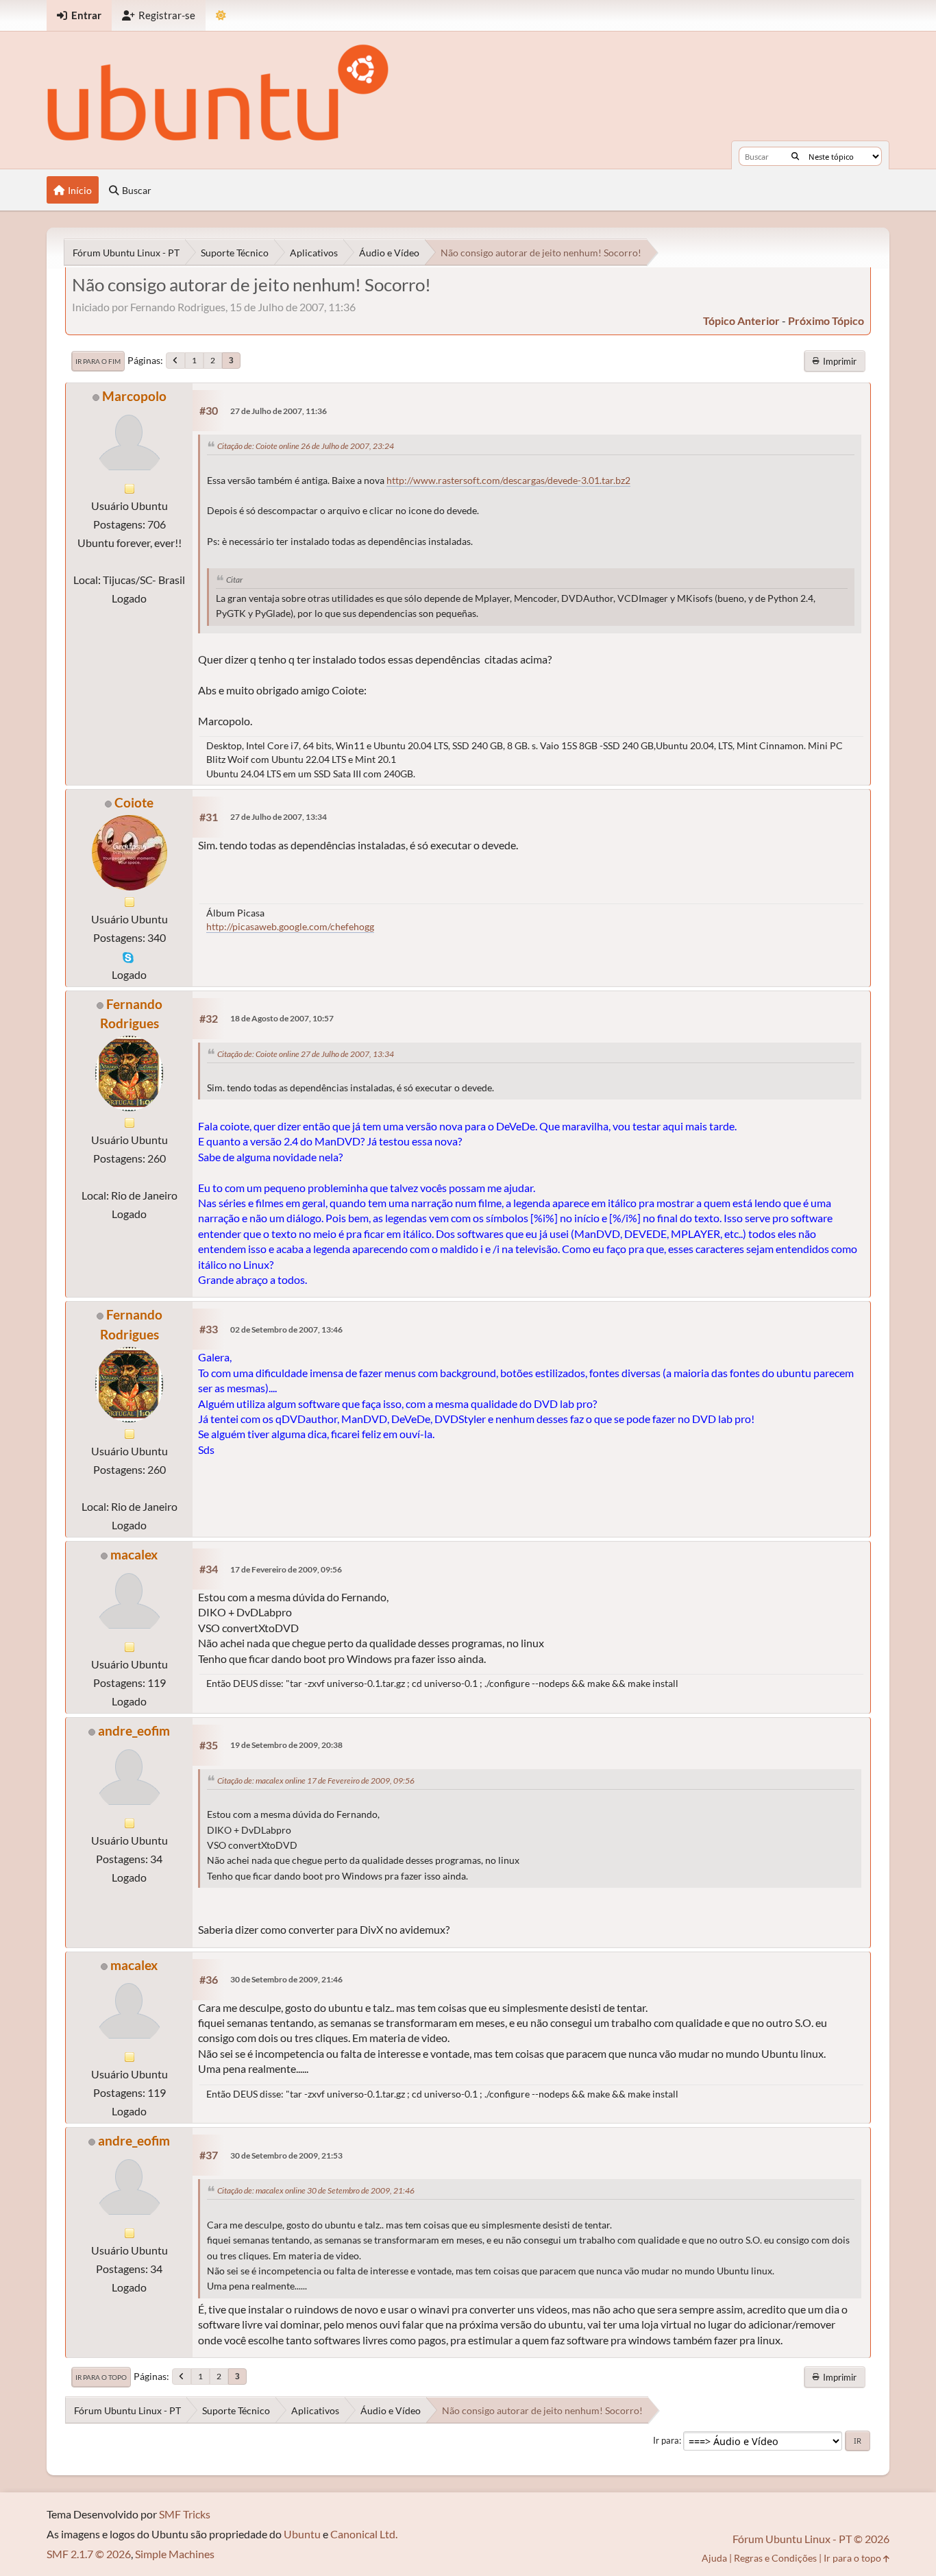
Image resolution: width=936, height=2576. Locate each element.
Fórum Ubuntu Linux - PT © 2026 (811, 2539)
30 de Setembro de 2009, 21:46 (286, 1979)
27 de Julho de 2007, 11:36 (279, 411)
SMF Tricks (185, 2514)
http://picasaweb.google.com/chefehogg (290, 926)
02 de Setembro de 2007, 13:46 (286, 1329)
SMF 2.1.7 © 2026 (89, 2554)
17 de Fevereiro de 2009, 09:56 (286, 1569)
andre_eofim (134, 1730)
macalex (134, 1554)
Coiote (134, 802)
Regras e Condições (775, 2558)
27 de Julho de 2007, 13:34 (279, 817)
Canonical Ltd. (364, 2534)
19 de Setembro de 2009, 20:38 (286, 1745)
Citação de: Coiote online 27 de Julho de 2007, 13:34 (306, 1054)
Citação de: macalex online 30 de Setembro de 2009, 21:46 (316, 2190)
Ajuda (714, 2558)
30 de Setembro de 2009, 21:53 (286, 2155)
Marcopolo (134, 396)
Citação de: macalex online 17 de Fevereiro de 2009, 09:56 (316, 1781)
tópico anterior (741, 320)
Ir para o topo (101, 2377)
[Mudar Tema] (221, 15)
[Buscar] (795, 156)
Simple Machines (175, 2554)
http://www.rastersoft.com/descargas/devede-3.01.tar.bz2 (508, 481)
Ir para (666, 2440)
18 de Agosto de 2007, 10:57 (282, 1018)
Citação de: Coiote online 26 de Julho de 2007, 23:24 (306, 446)
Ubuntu (302, 2534)
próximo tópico (826, 320)
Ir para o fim (98, 361)
